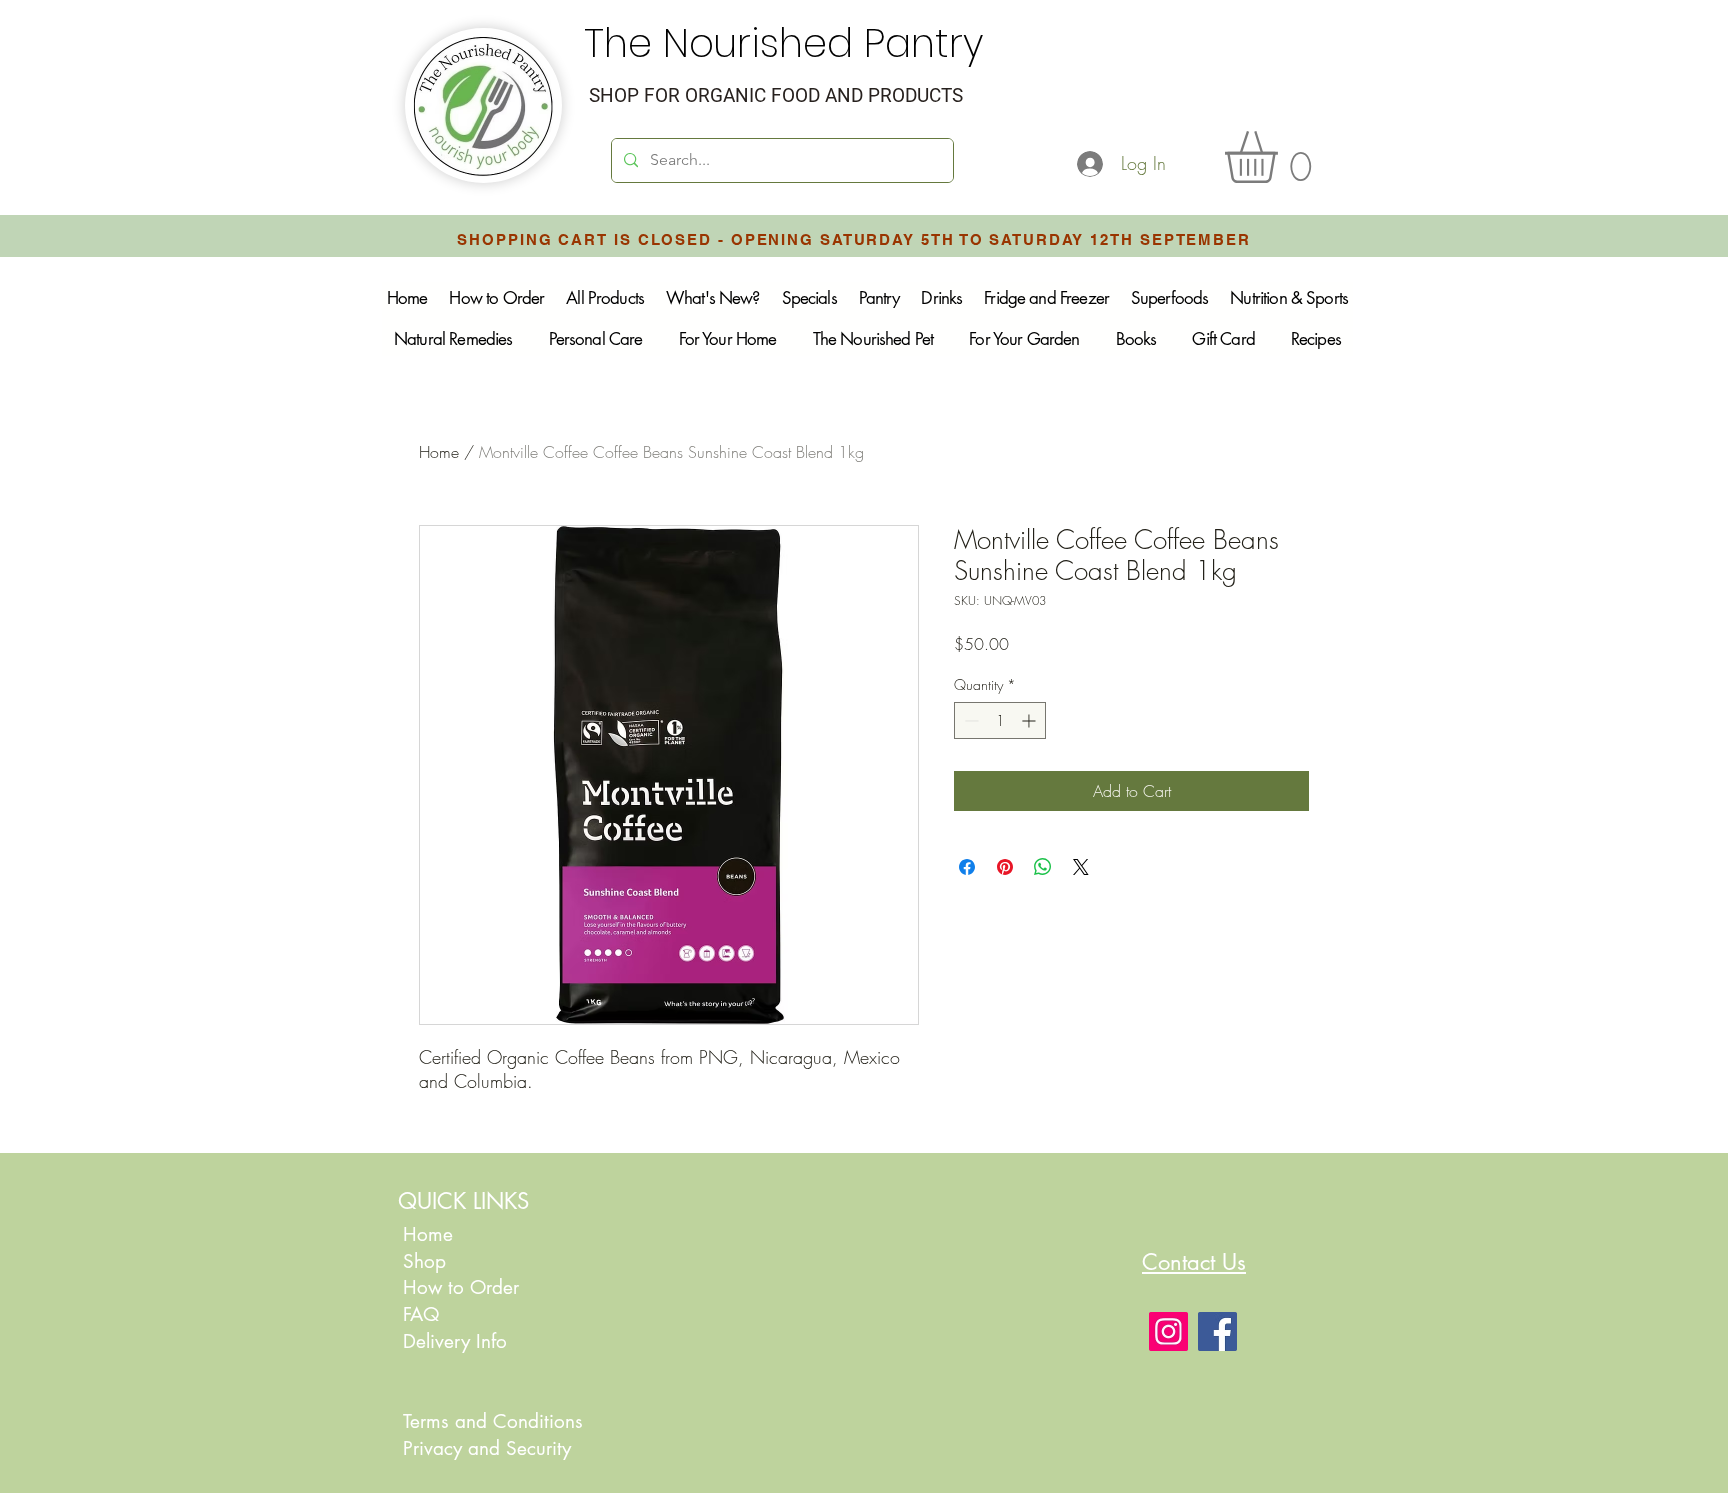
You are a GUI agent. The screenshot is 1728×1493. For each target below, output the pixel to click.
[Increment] (1030, 720)
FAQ (421, 1314)
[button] (1281, 157)
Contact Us (1194, 1262)
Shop (424, 1261)
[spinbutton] (1000, 720)
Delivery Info (455, 1341)
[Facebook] (1217, 1331)
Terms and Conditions (493, 1421)
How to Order (464, 1287)
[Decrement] (969, 720)
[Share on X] (1081, 867)
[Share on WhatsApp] (1043, 867)
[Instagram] (1168, 1331)
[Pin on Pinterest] (1005, 867)
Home (439, 452)
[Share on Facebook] (967, 867)
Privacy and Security (487, 1448)
